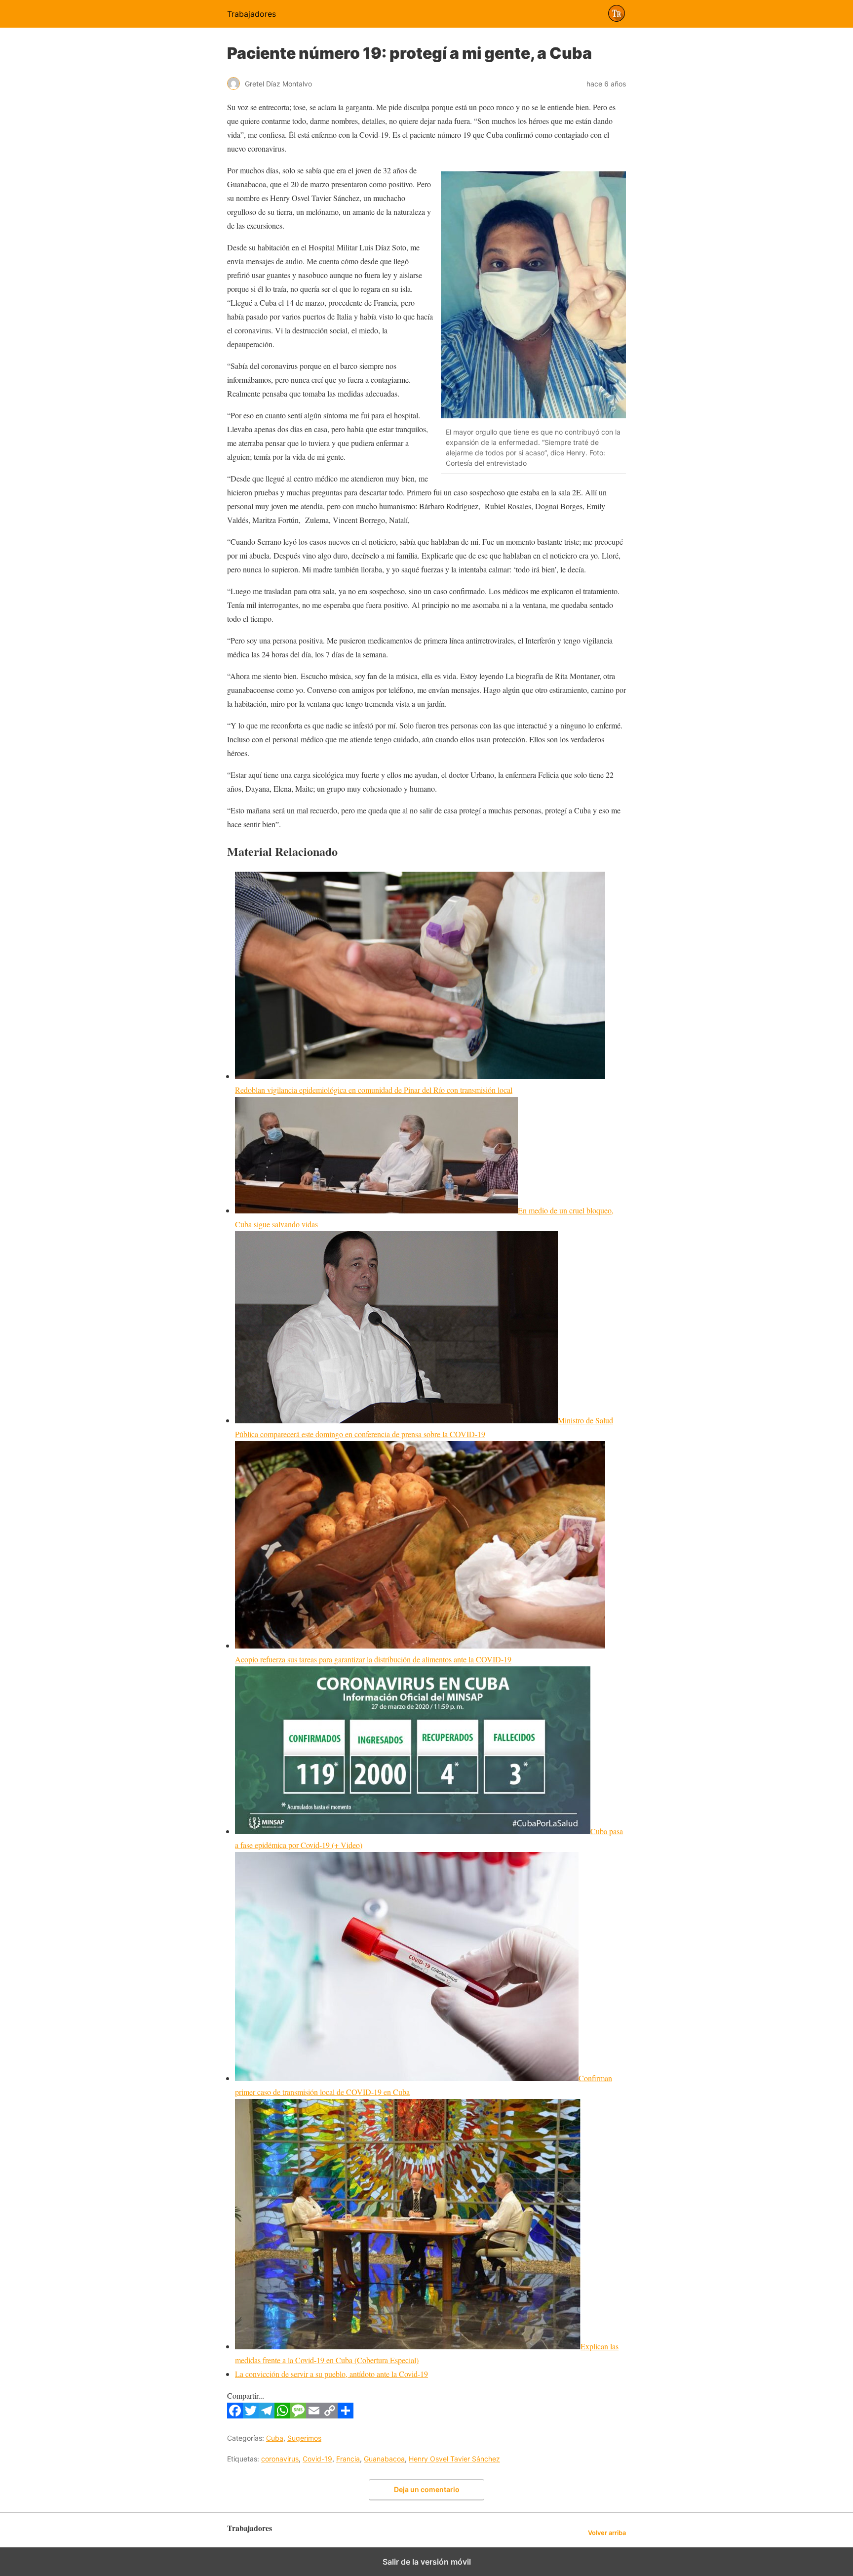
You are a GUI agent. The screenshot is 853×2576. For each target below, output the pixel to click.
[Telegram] (267, 2415)
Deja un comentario (427, 2489)
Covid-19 (317, 2459)
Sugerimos (304, 2438)
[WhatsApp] (282, 2415)
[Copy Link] (330, 2415)
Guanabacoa (384, 2459)
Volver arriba (607, 2533)
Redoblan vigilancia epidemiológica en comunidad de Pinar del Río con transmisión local (374, 1090)
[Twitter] (251, 2415)
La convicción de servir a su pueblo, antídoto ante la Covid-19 (331, 2374)
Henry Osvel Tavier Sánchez (454, 2459)
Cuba (275, 2438)
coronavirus (280, 2459)
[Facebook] (235, 2415)
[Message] (298, 2415)
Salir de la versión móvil (427, 2562)
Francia (348, 2459)
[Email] (314, 2415)
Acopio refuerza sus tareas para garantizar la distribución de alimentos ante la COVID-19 (373, 1659)
